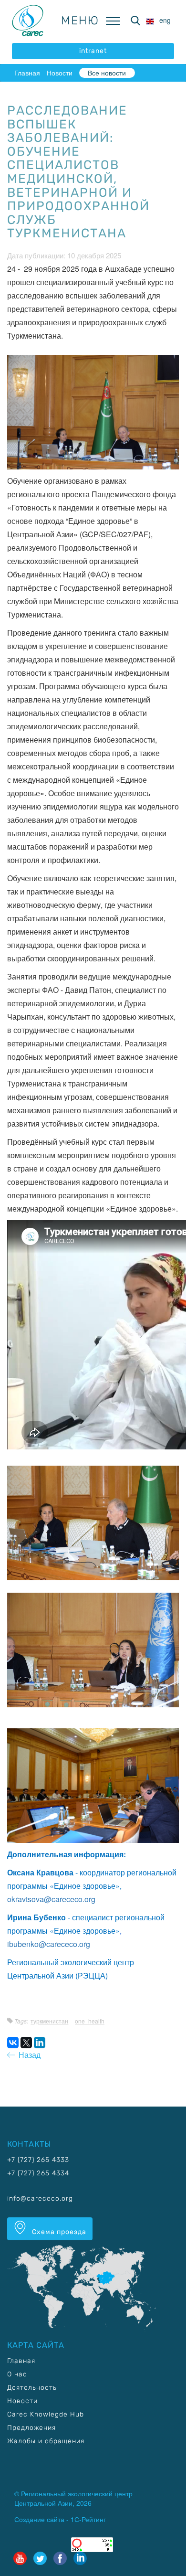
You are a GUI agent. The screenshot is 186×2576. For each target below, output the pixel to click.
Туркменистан (49, 2021)
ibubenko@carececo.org (49, 1944)
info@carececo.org (40, 2198)
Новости (60, 73)
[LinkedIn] (40, 2043)
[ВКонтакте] (13, 2043)
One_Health (90, 2021)
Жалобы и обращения (46, 2441)
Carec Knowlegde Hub (46, 2414)
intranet (93, 51)
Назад (28, 2055)
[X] (26, 2043)
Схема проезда (58, 2232)
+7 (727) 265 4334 (38, 2173)
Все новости (107, 73)
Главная (27, 73)
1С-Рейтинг (88, 2519)
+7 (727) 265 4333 (38, 2160)
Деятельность (32, 2388)
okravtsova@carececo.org (51, 1899)
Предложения (31, 2428)
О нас (17, 2374)
